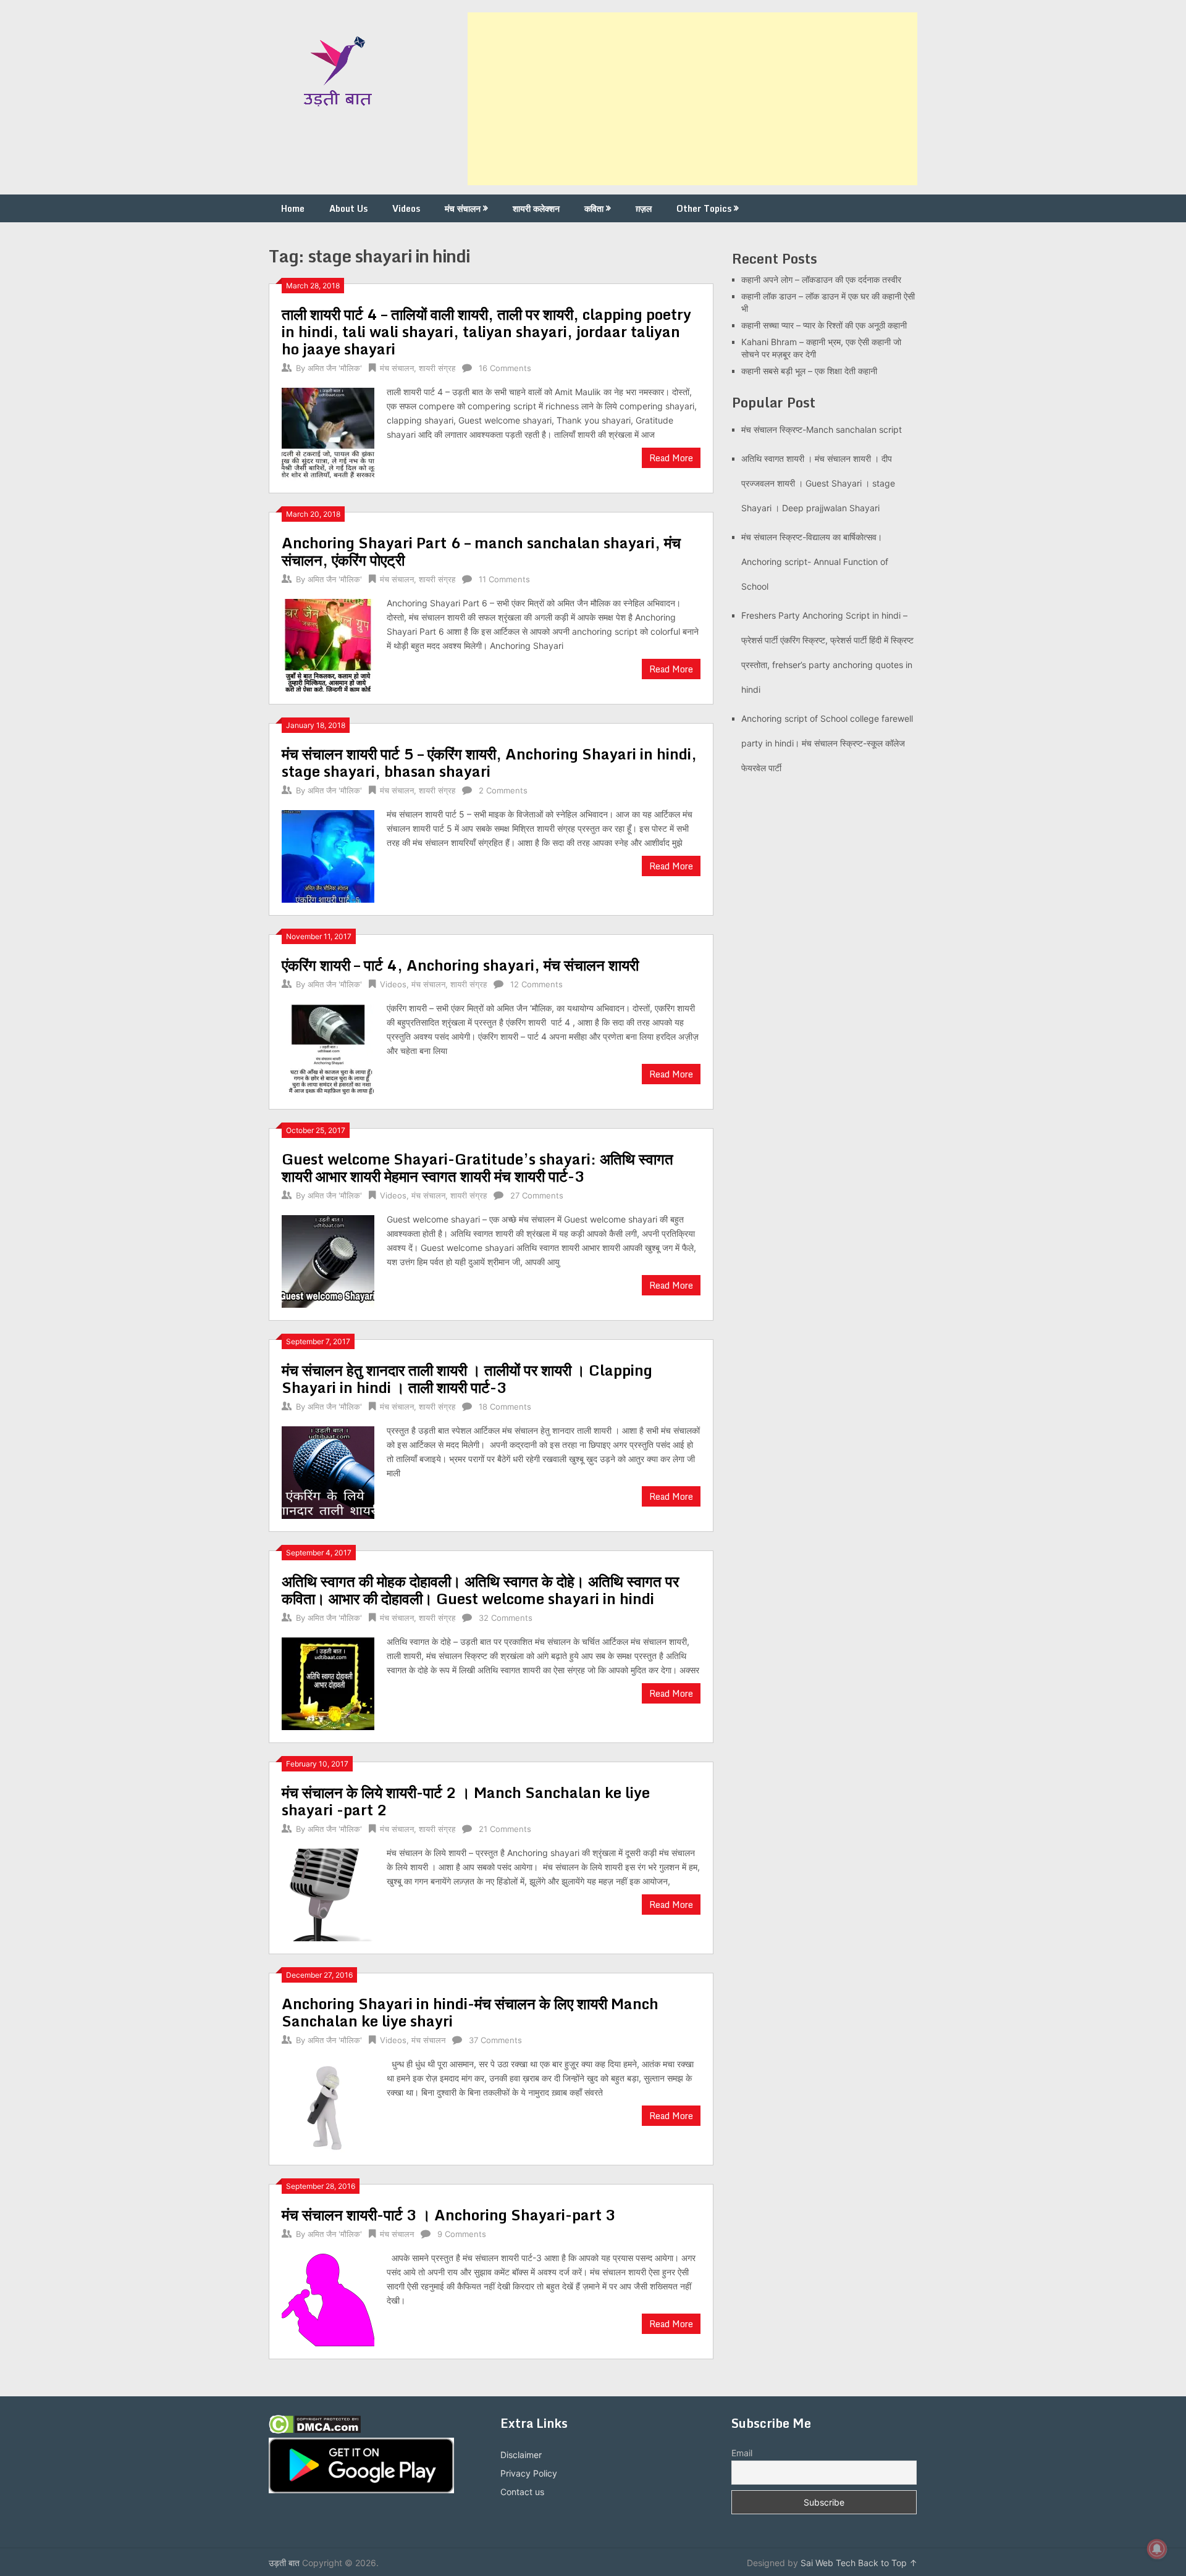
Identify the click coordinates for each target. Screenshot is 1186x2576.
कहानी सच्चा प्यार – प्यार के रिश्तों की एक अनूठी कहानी (824, 325)
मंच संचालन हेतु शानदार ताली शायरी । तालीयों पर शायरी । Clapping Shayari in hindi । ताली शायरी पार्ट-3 (467, 1378)
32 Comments (506, 1618)
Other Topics (704, 208)
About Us (348, 208)
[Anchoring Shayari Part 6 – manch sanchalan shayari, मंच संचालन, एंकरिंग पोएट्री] (328, 644)
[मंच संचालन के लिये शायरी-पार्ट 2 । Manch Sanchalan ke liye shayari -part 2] (328, 1893)
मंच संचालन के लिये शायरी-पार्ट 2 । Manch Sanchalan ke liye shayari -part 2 (466, 1801)
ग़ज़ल (644, 208)
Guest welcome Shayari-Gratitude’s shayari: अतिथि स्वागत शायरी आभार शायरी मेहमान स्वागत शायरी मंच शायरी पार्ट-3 (477, 1167)
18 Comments (505, 1407)
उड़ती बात (284, 2563)
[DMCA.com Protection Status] (315, 2431)
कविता (594, 208)
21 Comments (505, 1829)
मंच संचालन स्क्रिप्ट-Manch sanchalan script (822, 429)
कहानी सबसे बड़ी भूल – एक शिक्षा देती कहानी (809, 371)
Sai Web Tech (828, 2563)
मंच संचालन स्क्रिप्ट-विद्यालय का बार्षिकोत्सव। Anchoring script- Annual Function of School (815, 562)
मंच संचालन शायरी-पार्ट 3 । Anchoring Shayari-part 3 (449, 2214)
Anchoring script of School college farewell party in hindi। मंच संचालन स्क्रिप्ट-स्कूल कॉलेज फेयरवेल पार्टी (827, 743)
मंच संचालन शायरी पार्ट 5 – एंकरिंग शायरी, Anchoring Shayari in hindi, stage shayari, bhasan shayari (489, 762)
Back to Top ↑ (888, 2563)
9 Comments (462, 2234)
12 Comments (536, 984)
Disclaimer (521, 2455)
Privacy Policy (529, 2473)
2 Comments (503, 790)
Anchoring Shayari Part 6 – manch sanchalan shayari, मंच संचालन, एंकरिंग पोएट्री (481, 551)
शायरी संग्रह (437, 368)
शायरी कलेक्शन (536, 208)
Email (742, 2453)
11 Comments (504, 579)
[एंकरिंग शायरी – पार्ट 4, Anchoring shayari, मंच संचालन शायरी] (328, 1049)
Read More (671, 458)
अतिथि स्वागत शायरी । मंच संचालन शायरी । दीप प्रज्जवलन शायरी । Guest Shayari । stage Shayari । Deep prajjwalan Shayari (818, 483)
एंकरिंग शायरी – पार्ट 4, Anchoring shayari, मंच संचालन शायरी (460, 965)
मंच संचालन (463, 208)
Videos (406, 208)
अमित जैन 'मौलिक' (335, 368)
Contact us (522, 2492)
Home (293, 208)
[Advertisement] (692, 99)
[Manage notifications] (1157, 2549)
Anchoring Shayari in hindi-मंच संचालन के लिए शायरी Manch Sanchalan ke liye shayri (470, 2012)
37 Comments (495, 2040)
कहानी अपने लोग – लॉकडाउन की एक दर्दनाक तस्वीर (821, 279)
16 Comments (505, 368)
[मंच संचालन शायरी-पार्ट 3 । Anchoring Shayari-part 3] (328, 2298)
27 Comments (537, 1195)
